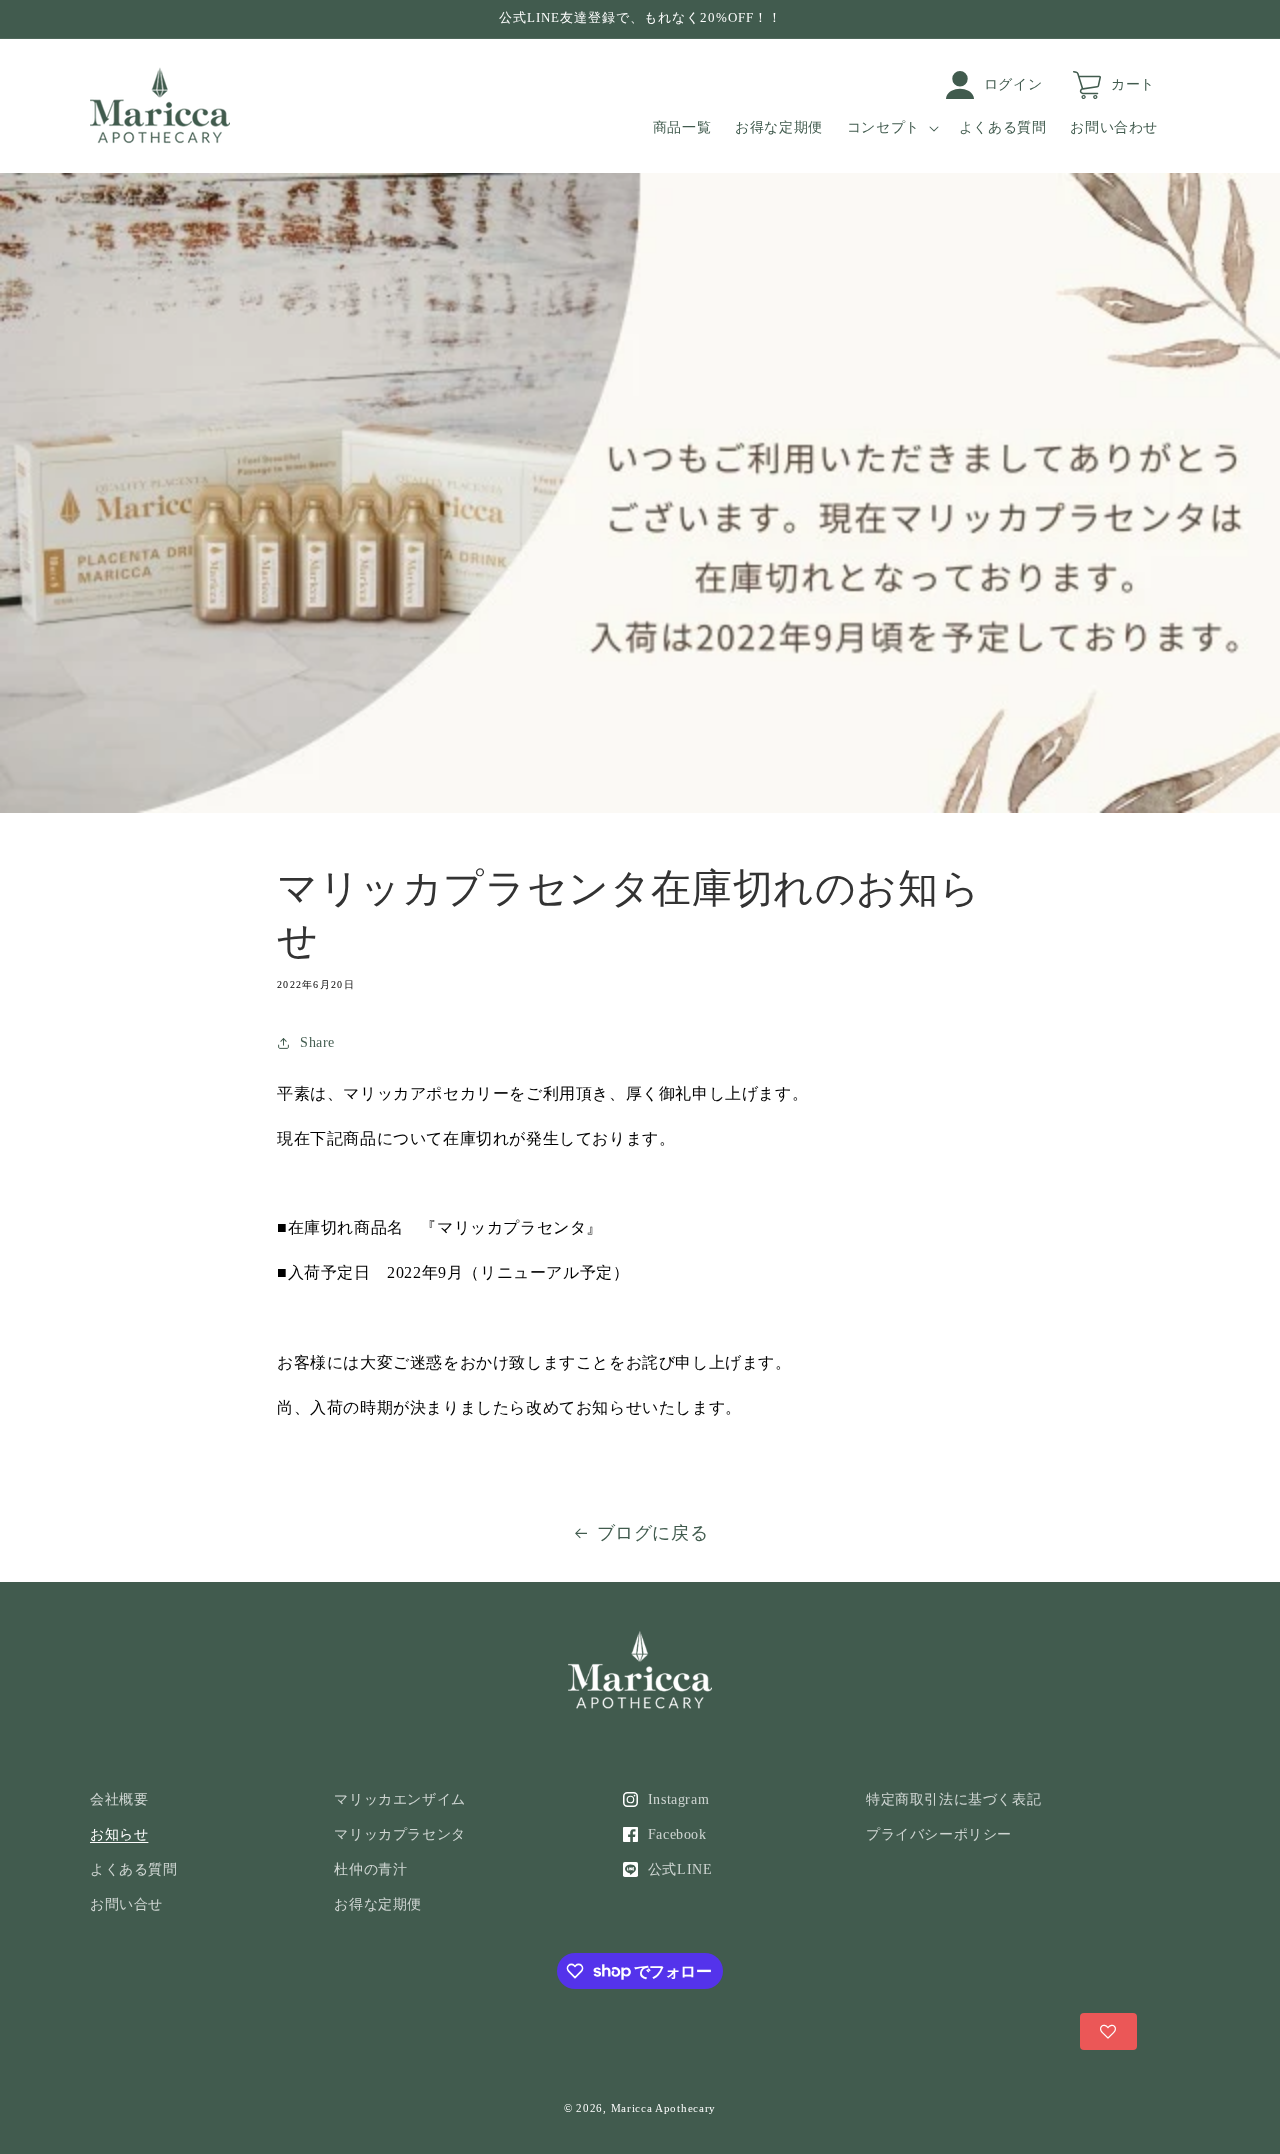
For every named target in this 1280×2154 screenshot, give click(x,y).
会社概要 (119, 1799)
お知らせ (119, 1834)
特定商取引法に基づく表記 (953, 1799)
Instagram (678, 1799)
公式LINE (680, 1869)
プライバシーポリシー (939, 1834)
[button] (891, 128)
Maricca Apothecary (664, 2108)
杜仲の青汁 (370, 1869)
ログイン (1013, 84)
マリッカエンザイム (399, 1799)
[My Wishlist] (1108, 2031)
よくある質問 (134, 1869)
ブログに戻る (653, 1533)
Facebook (677, 1834)
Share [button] (317, 1042)
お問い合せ (126, 1904)
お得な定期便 (378, 1904)
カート (1133, 84)
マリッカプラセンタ (399, 1834)
